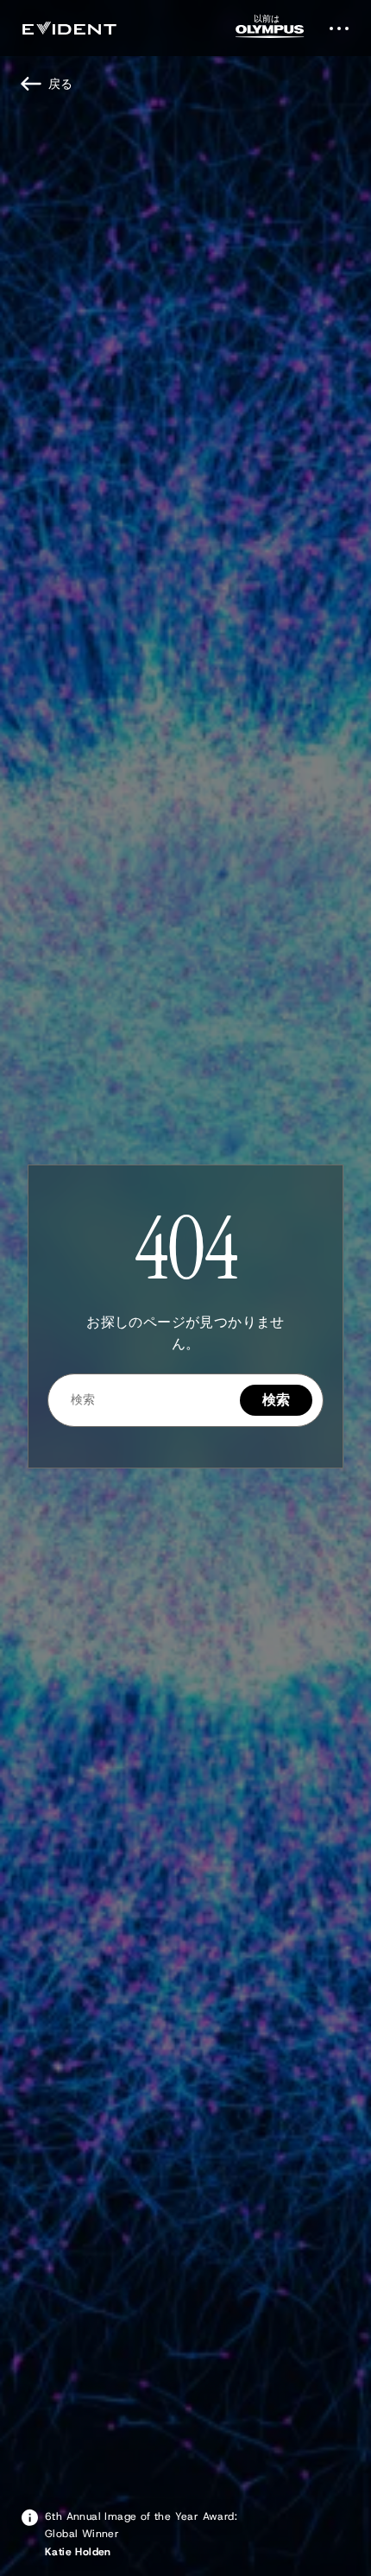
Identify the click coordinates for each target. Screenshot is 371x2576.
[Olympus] (270, 32)
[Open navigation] (344, 28)
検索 (277, 1400)
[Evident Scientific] (69, 28)
